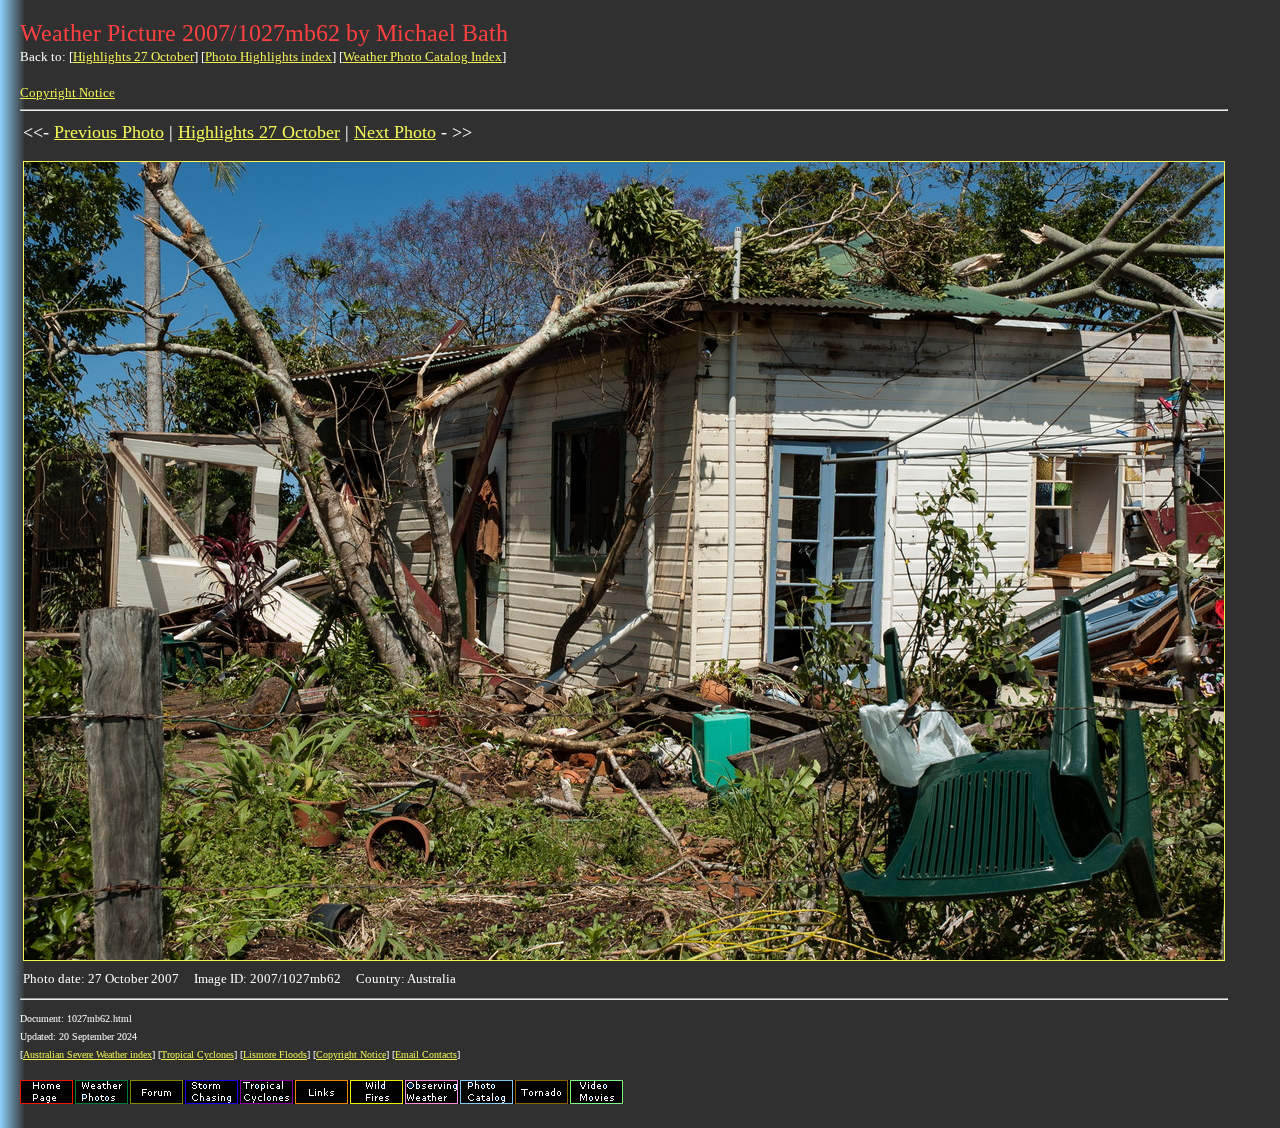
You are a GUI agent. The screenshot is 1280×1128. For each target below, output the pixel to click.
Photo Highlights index (268, 56)
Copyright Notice (67, 92)
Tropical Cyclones (197, 1054)
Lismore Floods (275, 1054)
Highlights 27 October (133, 56)
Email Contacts (426, 1054)
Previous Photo (109, 132)
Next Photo (395, 132)
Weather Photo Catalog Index (422, 56)
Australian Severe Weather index (87, 1054)
